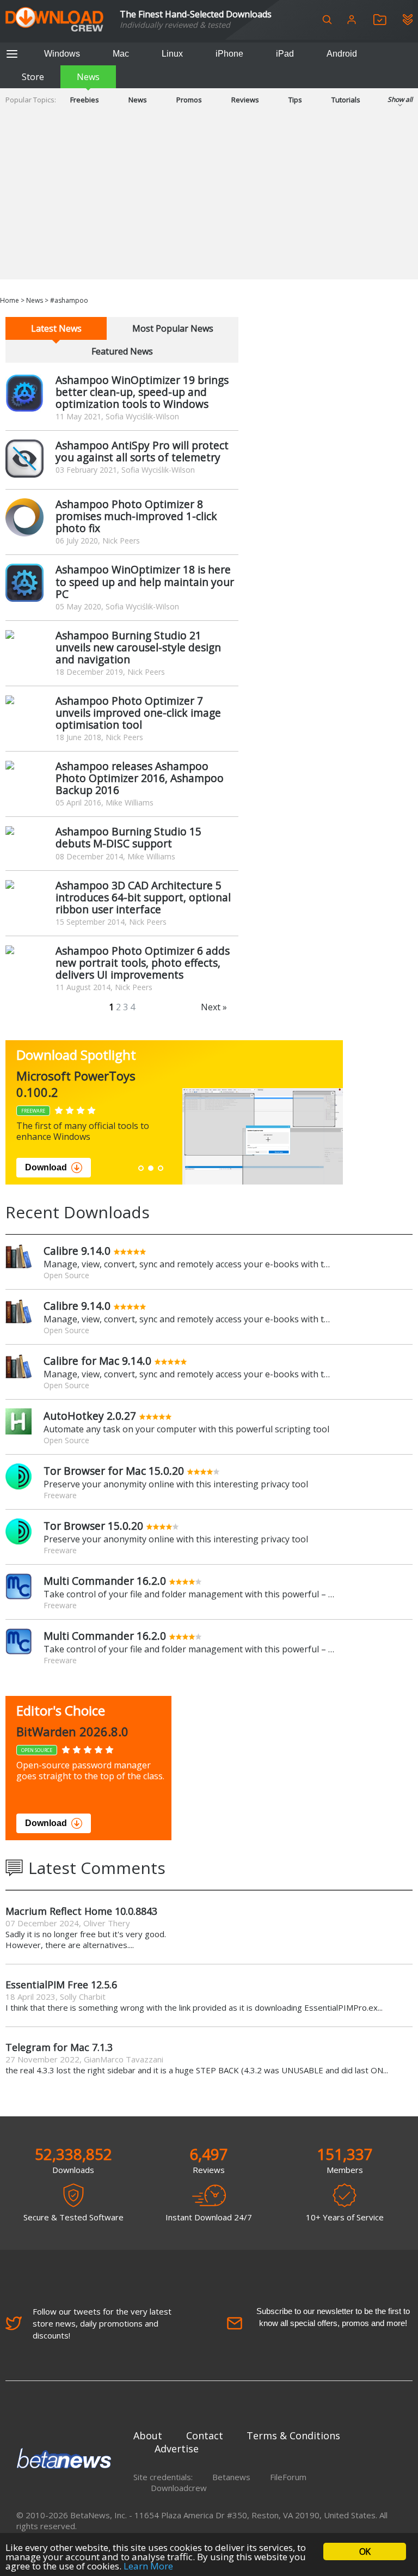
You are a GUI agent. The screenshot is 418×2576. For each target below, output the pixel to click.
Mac (121, 54)
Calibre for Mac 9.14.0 (97, 1361)
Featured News (122, 351)
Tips (295, 100)
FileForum (288, 2477)
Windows (62, 54)
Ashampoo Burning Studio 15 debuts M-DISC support (128, 837)
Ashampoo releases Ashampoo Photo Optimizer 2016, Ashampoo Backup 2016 (140, 778)
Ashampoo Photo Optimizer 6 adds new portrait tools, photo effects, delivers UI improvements (143, 963)
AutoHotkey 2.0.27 (90, 1416)
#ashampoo (69, 300)
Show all (400, 99)
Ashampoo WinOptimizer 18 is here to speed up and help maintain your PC (145, 581)
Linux (172, 54)
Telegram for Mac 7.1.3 (59, 2047)
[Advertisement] (209, 203)
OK (365, 2551)
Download (46, 1167)
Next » (214, 1007)
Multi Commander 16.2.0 (105, 1581)
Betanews (231, 2477)
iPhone (229, 54)
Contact (205, 2435)
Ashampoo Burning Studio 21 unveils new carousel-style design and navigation (138, 647)
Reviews (245, 100)
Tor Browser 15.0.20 (93, 1526)
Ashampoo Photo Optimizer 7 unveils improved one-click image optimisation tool (138, 713)
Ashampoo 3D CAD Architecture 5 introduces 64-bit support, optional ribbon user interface (143, 897)
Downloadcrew (179, 2488)
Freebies (85, 100)
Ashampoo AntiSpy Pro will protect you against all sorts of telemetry (142, 451)
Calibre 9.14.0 (77, 1251)
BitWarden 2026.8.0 (72, 1731)
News (88, 77)
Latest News (56, 328)
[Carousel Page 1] (141, 1168)
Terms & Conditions (293, 2435)
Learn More (148, 2566)
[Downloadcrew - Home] (54, 20)
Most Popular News (173, 328)
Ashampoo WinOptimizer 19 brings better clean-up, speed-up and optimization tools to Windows (142, 392)
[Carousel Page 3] (161, 1168)
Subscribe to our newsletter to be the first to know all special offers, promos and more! (333, 2317)
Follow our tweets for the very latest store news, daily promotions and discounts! (102, 2323)
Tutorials (346, 100)
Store (33, 77)
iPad (285, 54)
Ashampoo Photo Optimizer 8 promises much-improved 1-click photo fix (136, 516)
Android (342, 54)
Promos (189, 100)
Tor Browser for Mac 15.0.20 (114, 1471)
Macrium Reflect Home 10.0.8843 (81, 1911)
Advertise (177, 2449)
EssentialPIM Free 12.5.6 (61, 1985)
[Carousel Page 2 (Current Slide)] (151, 1168)
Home (10, 300)
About (148, 2435)
